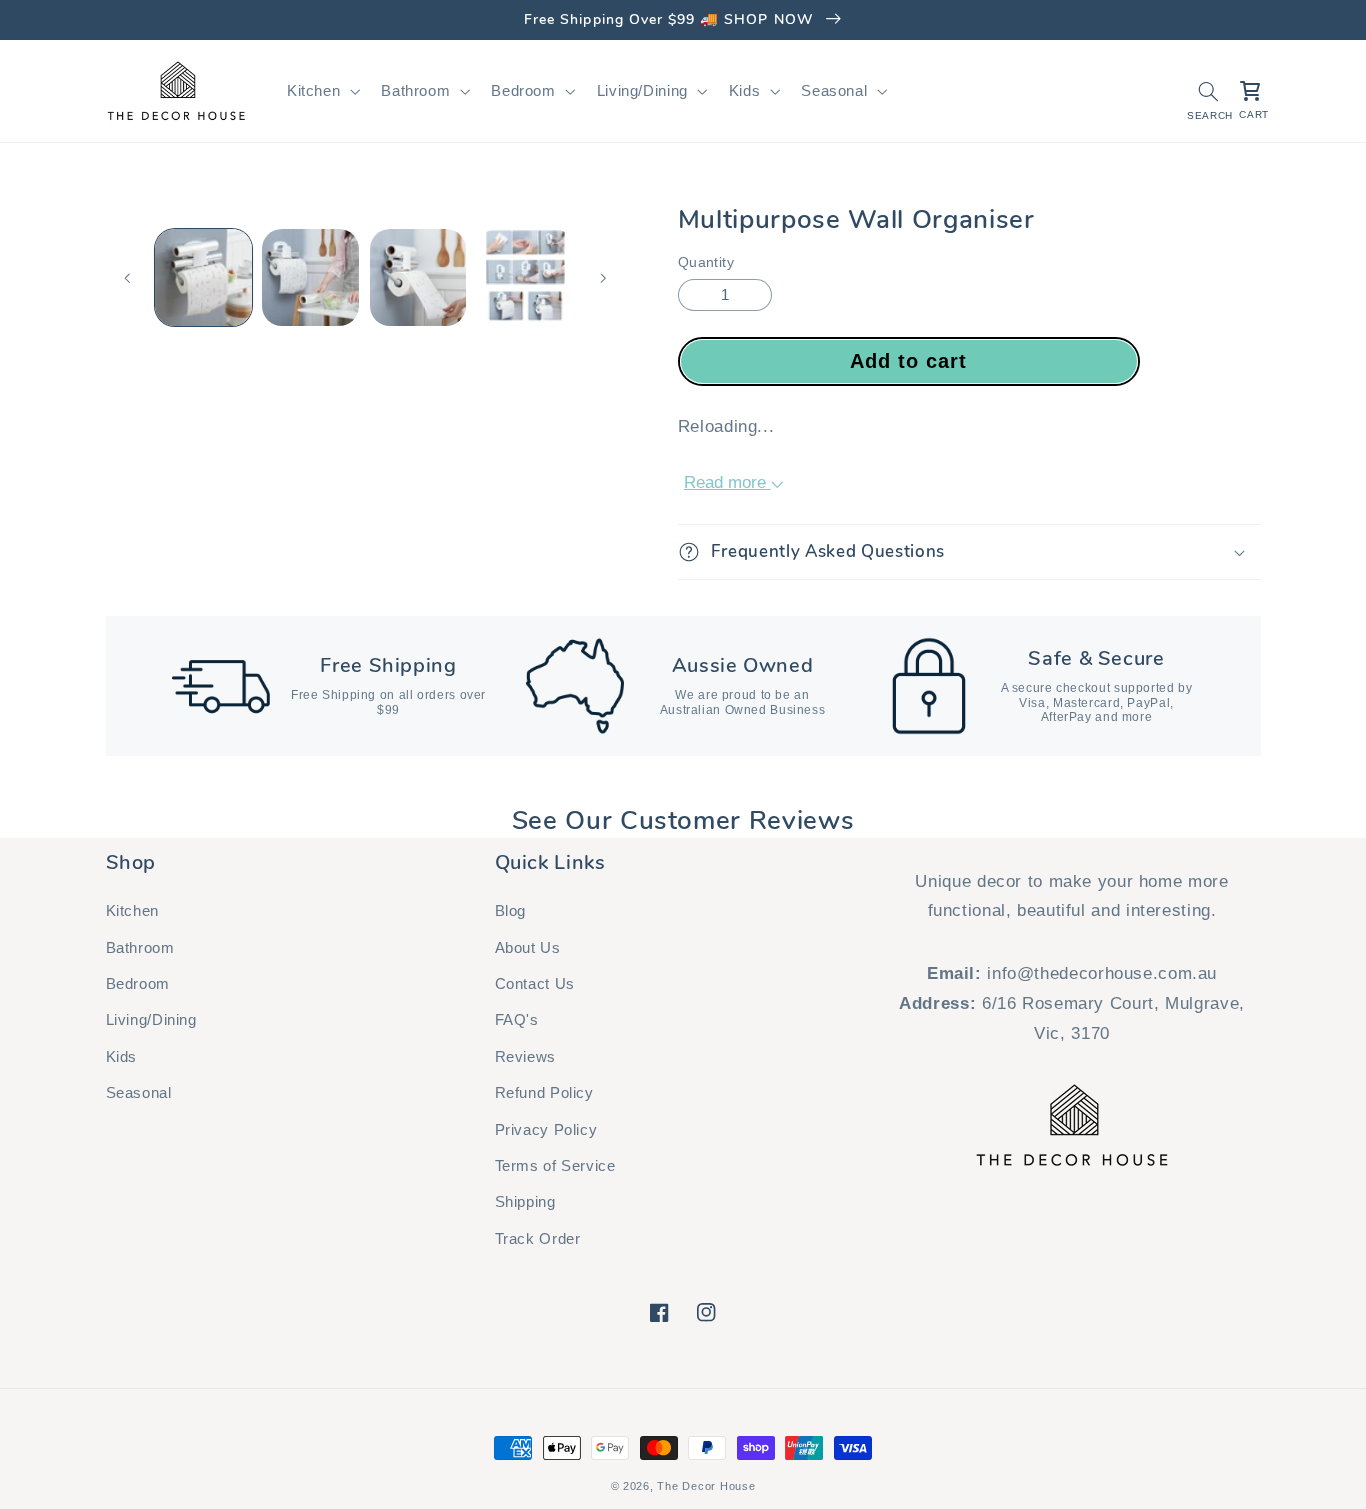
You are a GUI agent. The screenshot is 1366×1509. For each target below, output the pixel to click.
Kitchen (132, 911)
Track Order (538, 1239)
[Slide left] (128, 278)
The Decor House (706, 1486)
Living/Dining (151, 1020)
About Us (528, 948)
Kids (122, 1057)
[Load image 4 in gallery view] (525, 277)
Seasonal (139, 1093)
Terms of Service (555, 1166)
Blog (511, 911)
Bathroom (140, 948)
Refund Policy (544, 1093)
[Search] (1208, 91)
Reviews (525, 1057)
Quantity (706, 262)
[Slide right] (603, 278)
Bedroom (138, 984)
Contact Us (535, 984)
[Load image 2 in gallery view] (310, 277)
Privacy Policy (546, 1130)
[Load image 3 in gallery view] (418, 277)
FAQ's (517, 1020)
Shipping (525, 1202)
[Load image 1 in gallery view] (203, 277)
